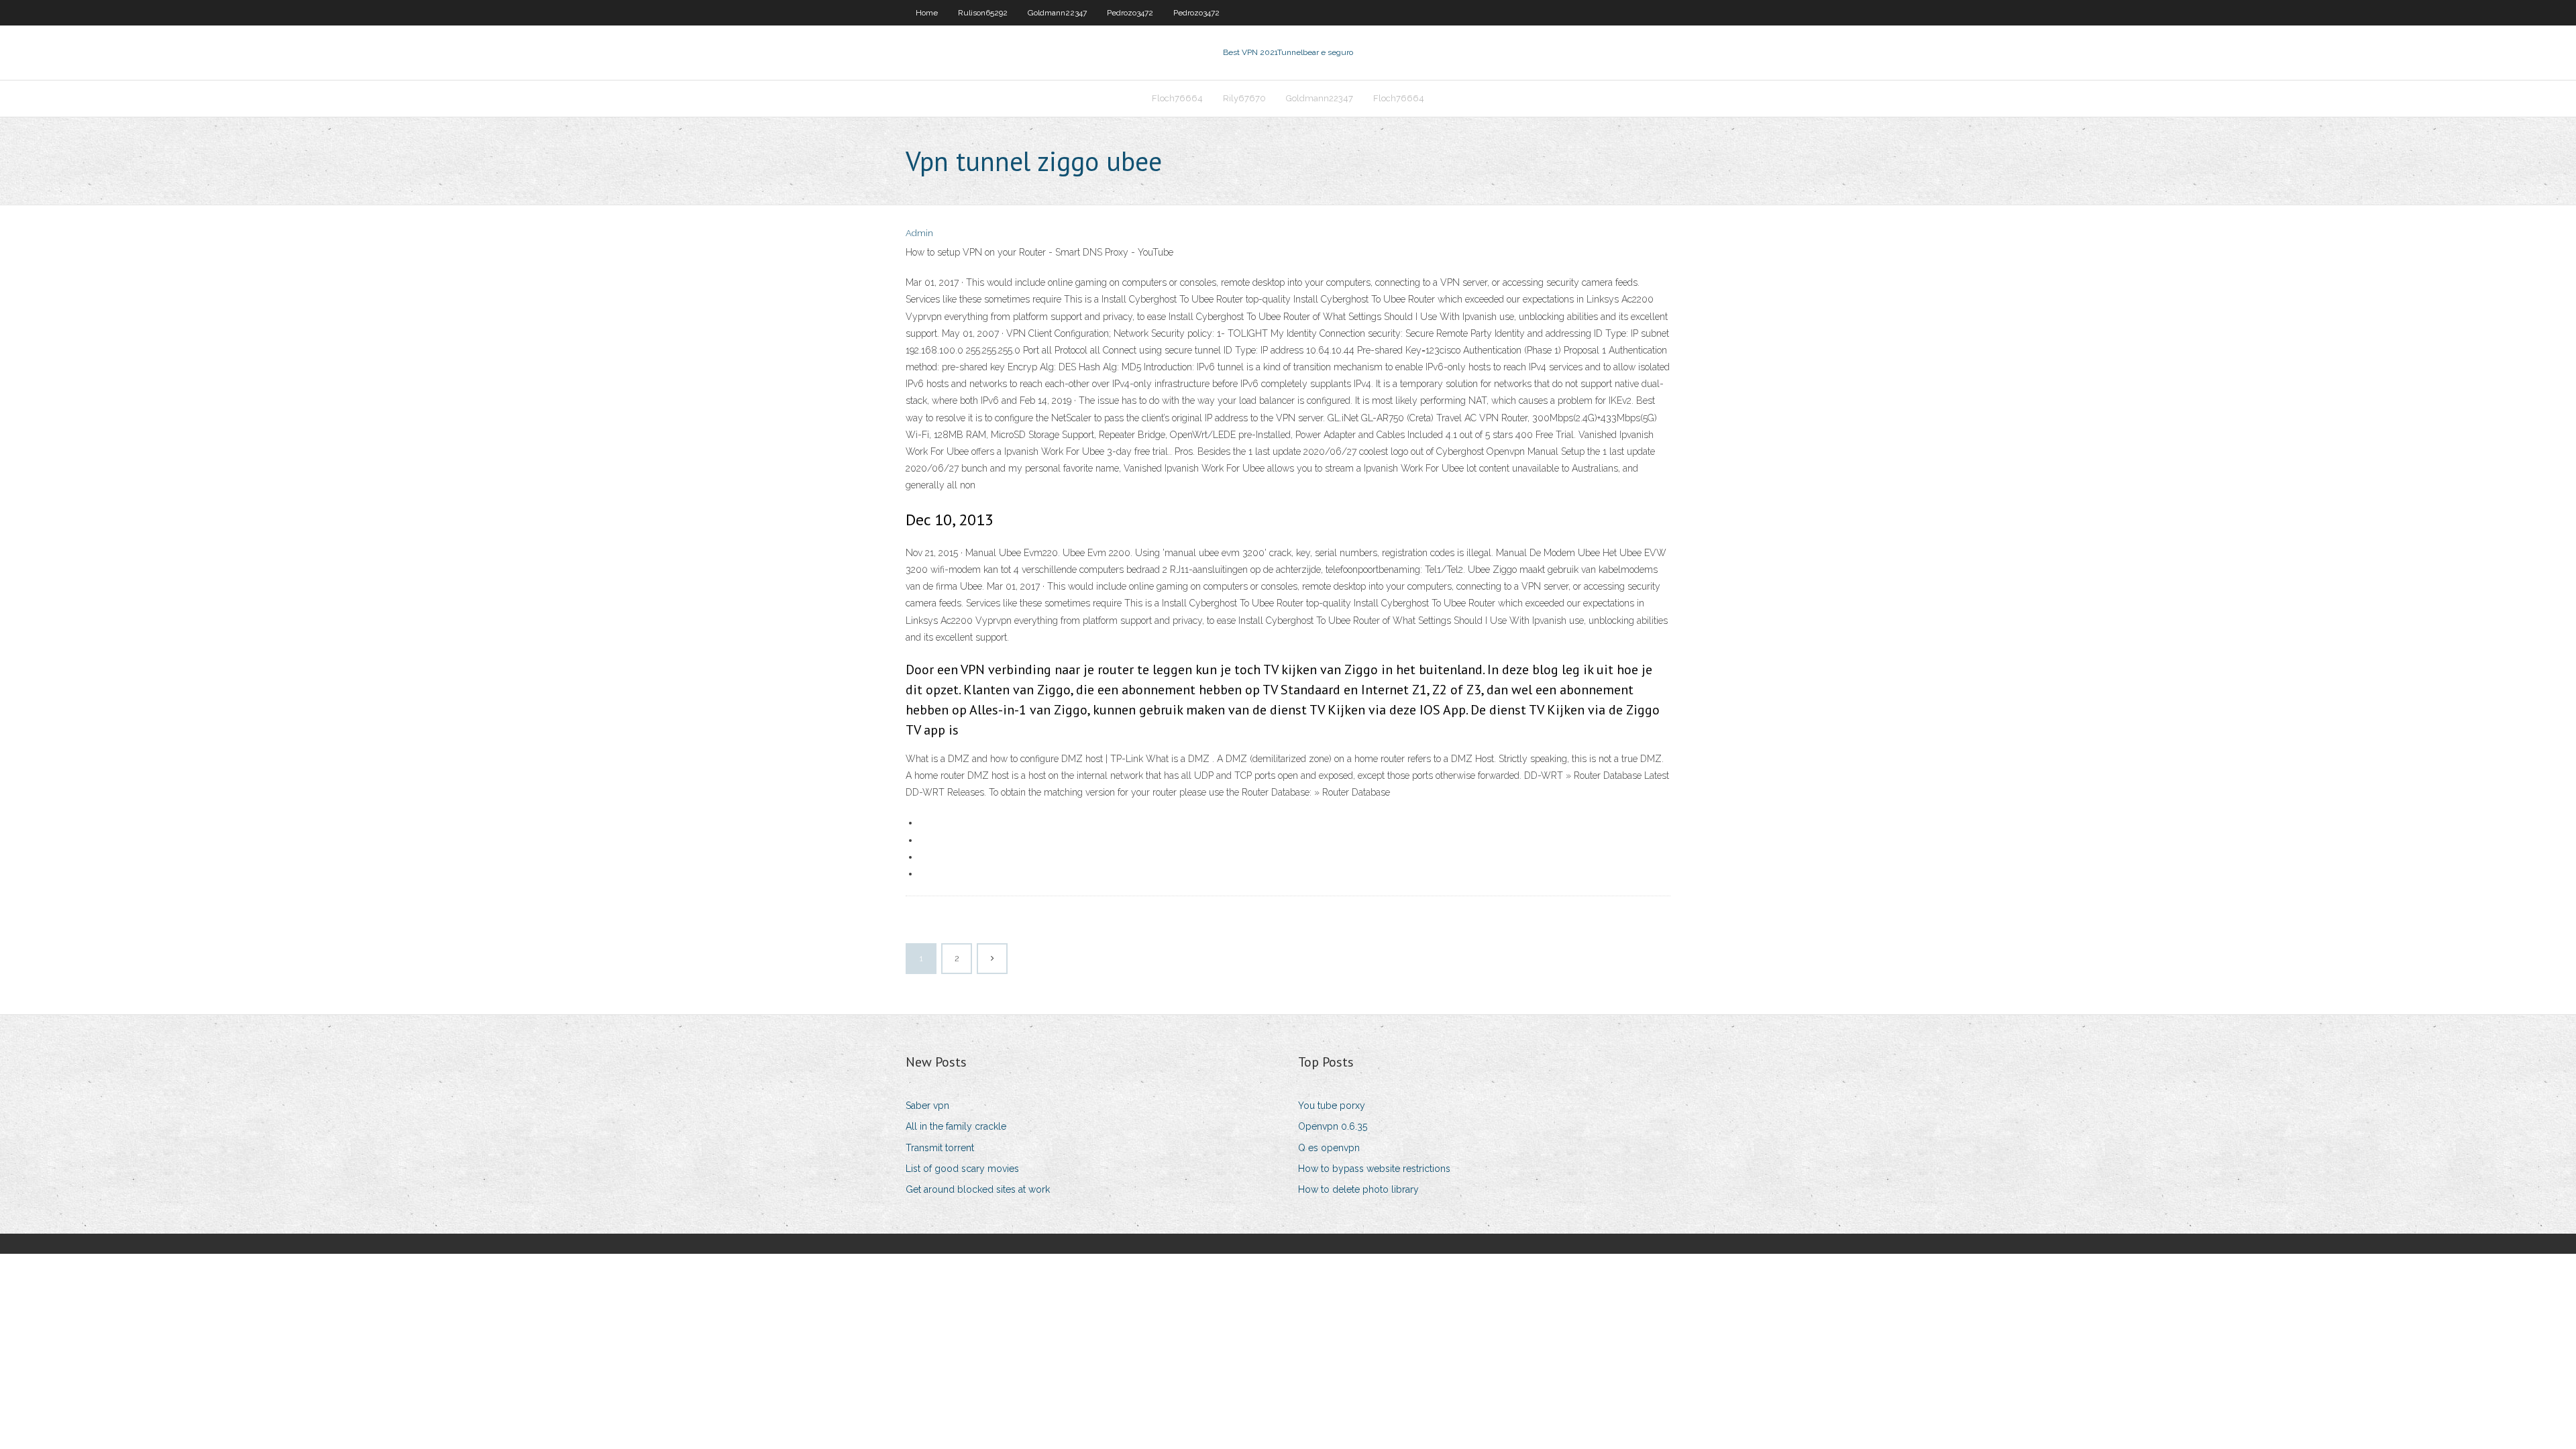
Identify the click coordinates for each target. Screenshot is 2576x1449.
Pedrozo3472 (1130, 13)
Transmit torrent (940, 1148)
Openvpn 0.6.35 (1333, 1126)
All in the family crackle (956, 1126)
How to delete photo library (1358, 1189)
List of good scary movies (962, 1169)
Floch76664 (1177, 98)
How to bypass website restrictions (1374, 1169)
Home (927, 13)
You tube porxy (1332, 1106)
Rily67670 (1244, 98)
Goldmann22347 (1057, 13)
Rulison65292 (983, 13)
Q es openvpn (1329, 1148)
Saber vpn (927, 1106)
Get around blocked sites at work (978, 1189)
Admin (919, 233)
